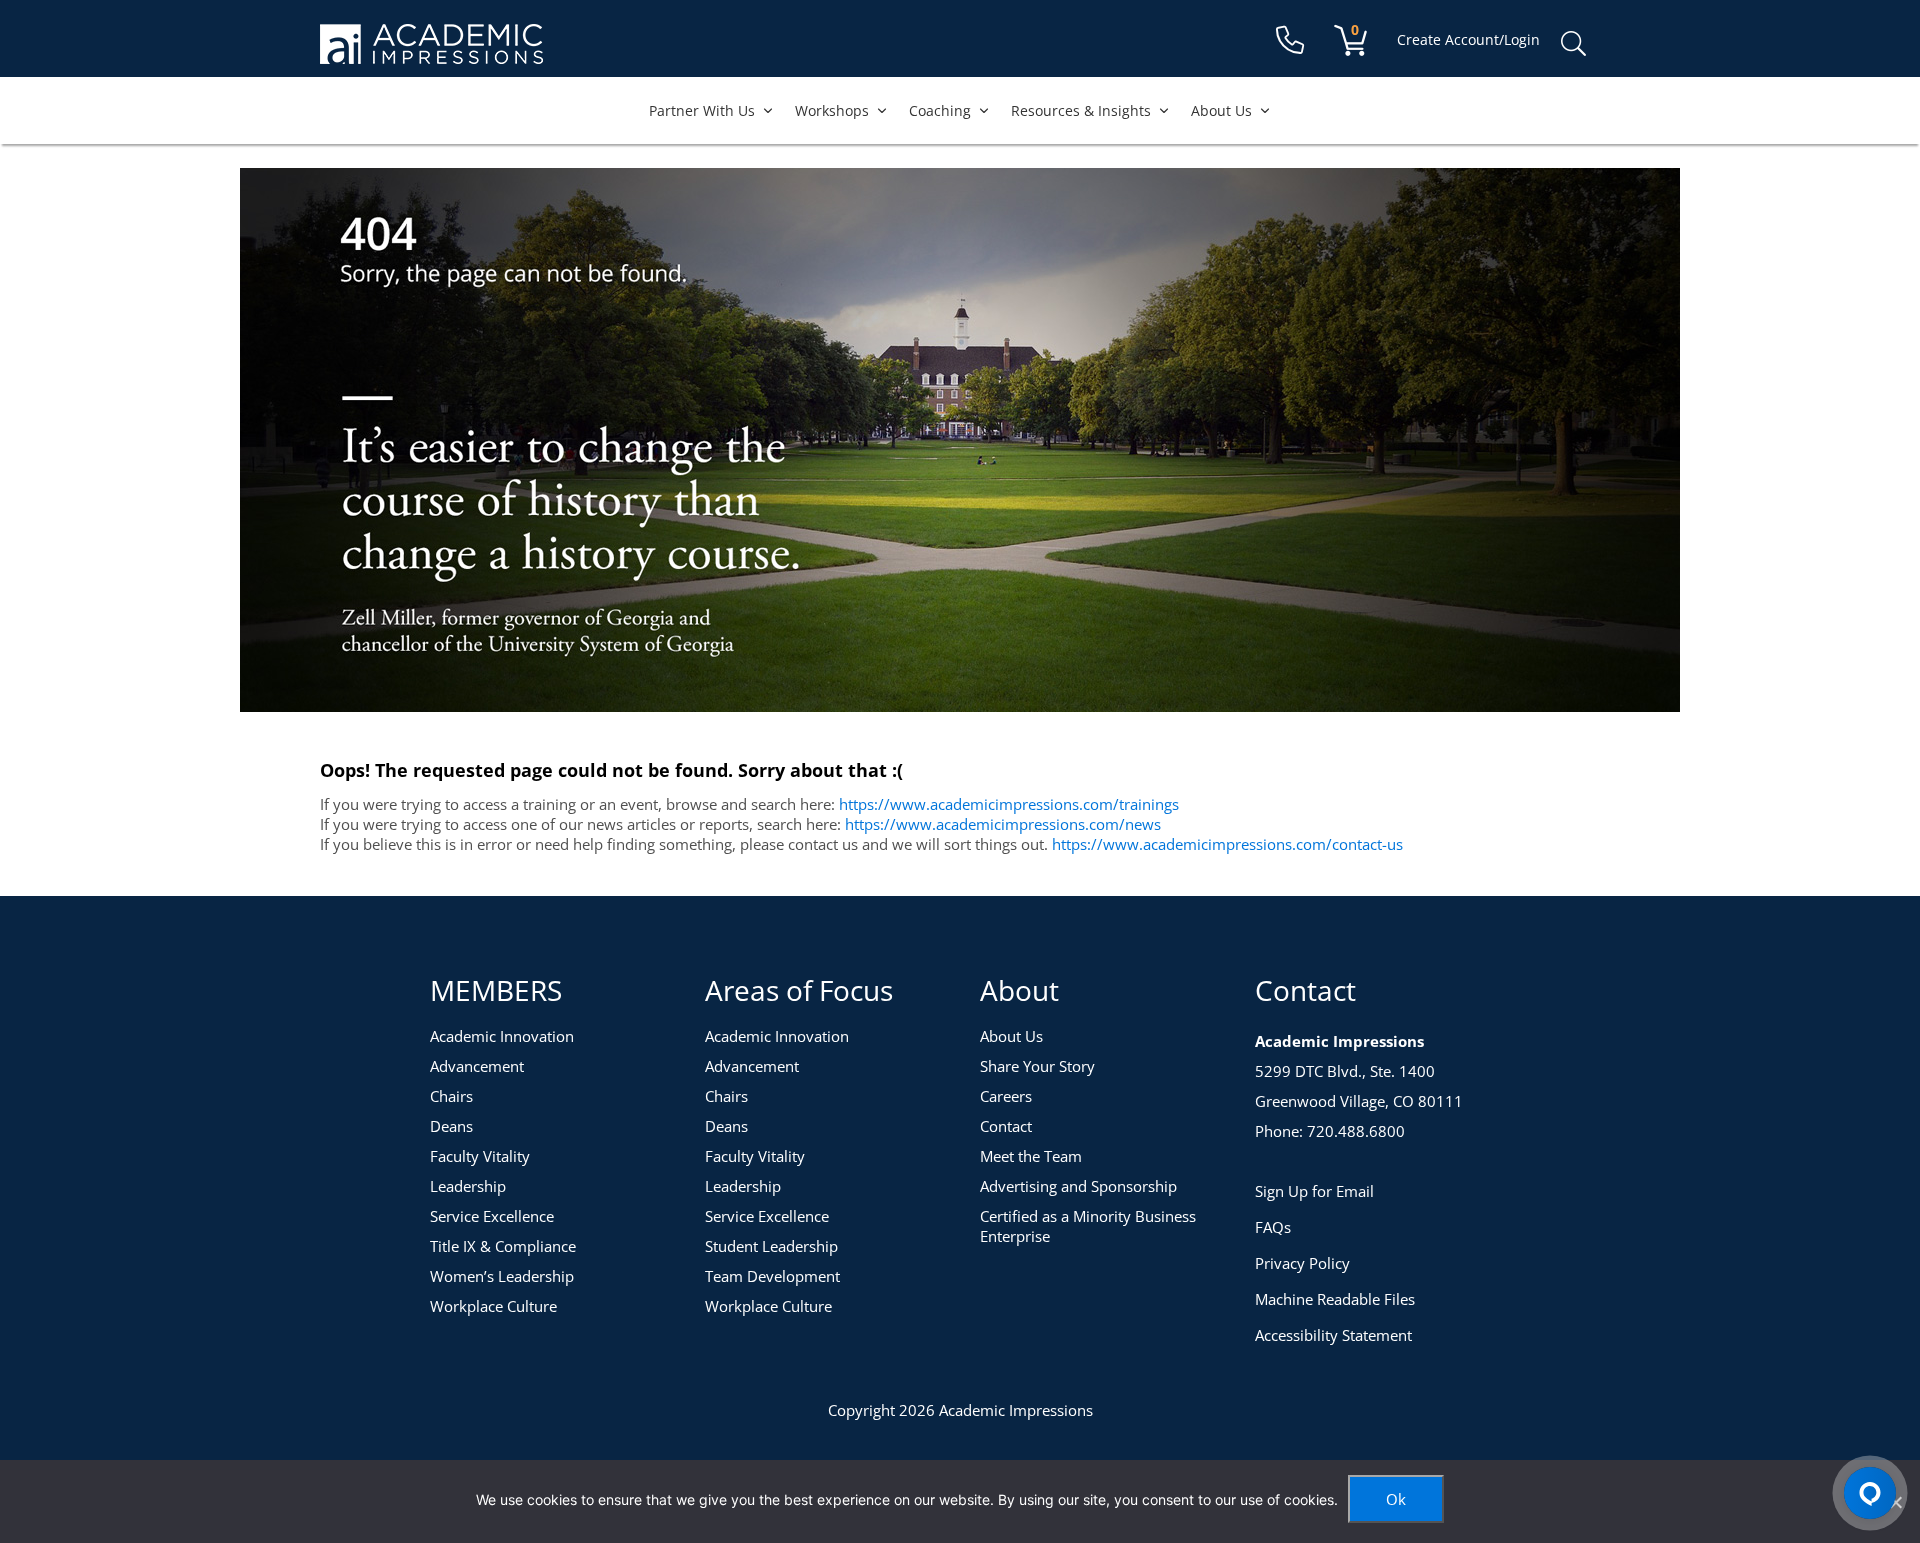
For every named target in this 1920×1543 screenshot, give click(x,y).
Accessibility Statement (1333, 1335)
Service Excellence (492, 1216)
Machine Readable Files (1335, 1299)
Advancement (477, 1066)
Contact (1006, 1126)
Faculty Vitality (480, 1156)
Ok (1396, 1499)
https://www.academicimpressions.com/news (1003, 824)
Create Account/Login (1468, 39)
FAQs (1273, 1227)
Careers (1006, 1096)
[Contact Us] (1290, 40)
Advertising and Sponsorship (1078, 1186)
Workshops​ (832, 110)
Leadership (468, 1186)
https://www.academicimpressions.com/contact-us (1227, 844)
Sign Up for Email (1314, 1191)
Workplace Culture (493, 1306)
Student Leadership (771, 1246)
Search (1573, 44)
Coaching (940, 110)
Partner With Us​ (702, 110)
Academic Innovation (502, 1036)
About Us (1221, 110)
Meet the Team (1031, 1156)
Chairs (451, 1096)
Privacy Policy (1302, 1263)
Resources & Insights (1081, 110)
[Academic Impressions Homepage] (431, 52)
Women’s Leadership (502, 1276)
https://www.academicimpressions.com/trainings (1009, 804)
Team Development (772, 1276)
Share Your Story (1037, 1066)
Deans (451, 1126)
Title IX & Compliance (503, 1246)
